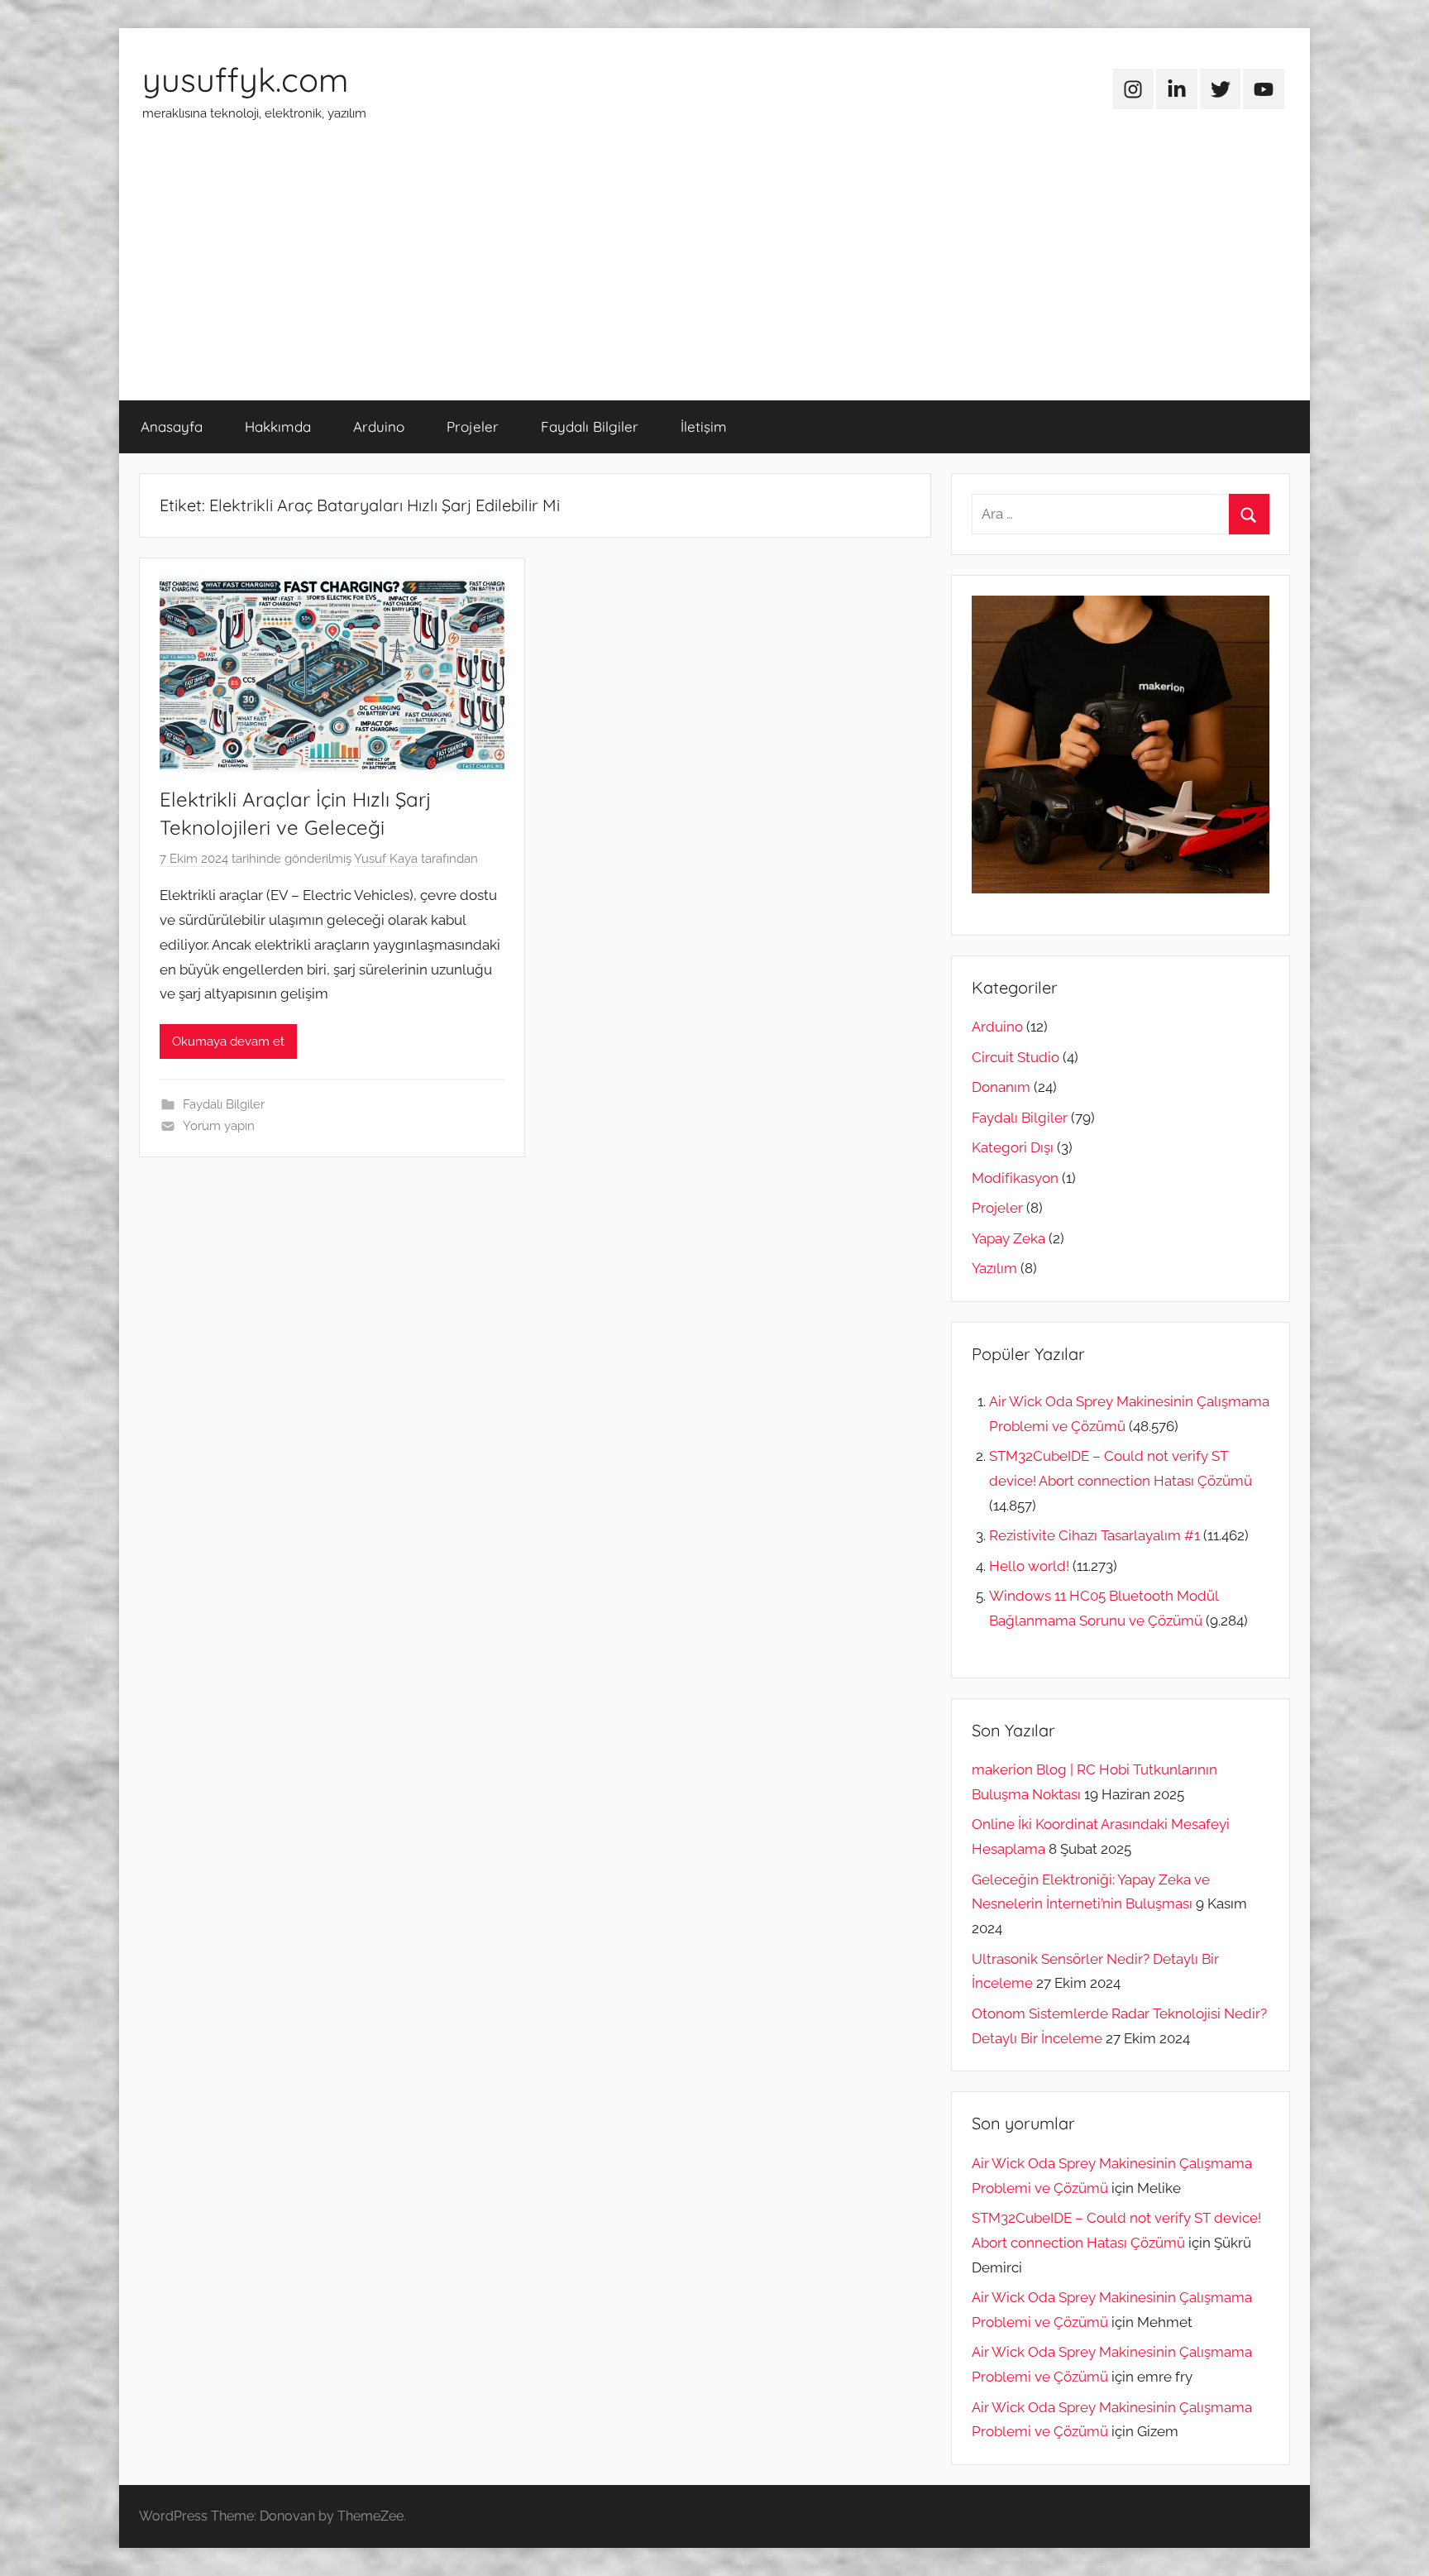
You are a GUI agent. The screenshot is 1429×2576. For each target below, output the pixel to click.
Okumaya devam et (228, 1041)
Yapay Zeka (1008, 1238)
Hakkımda (278, 426)
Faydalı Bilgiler (590, 426)
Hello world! (1029, 1566)
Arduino (379, 426)
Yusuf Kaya (386, 859)
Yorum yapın (219, 1126)
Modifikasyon (1015, 1178)
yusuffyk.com (245, 79)
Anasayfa (172, 426)
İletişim (704, 426)
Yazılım (994, 1268)
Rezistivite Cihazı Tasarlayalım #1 (1094, 1535)
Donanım (1001, 1087)
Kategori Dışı (1013, 1147)
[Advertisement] (714, 276)
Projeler (473, 426)
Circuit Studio (1016, 1057)
